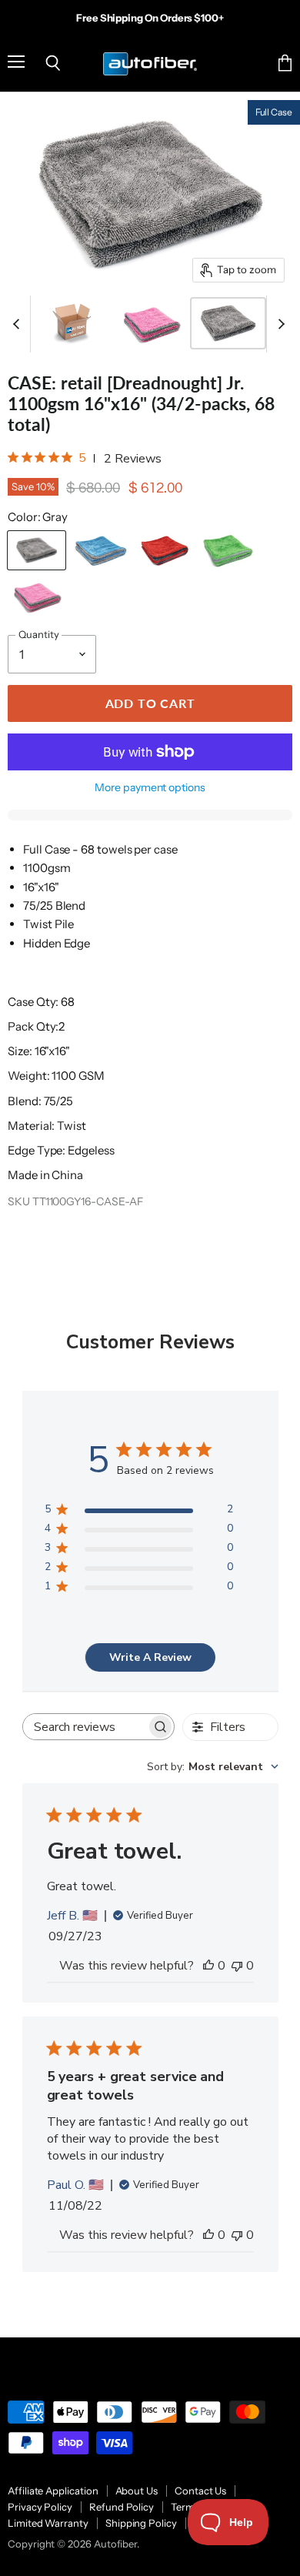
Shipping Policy (141, 2523)
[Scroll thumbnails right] (278, 324)
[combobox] (213, 1767)
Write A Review (150, 1657)
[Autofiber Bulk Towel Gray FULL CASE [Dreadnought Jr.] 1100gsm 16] (228, 323)
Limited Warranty (48, 2523)
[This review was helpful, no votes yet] (208, 1966)
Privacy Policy (40, 2507)
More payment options (150, 787)
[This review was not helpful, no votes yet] (237, 1966)
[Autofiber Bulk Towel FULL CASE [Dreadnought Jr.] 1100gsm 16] (73, 323)
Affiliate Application (53, 2491)
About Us (137, 2491)
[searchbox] (85, 1727)
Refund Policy (122, 2507)
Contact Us (200, 2491)
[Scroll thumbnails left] (18, 324)
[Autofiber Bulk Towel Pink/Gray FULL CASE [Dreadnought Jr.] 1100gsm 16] (151, 323)
